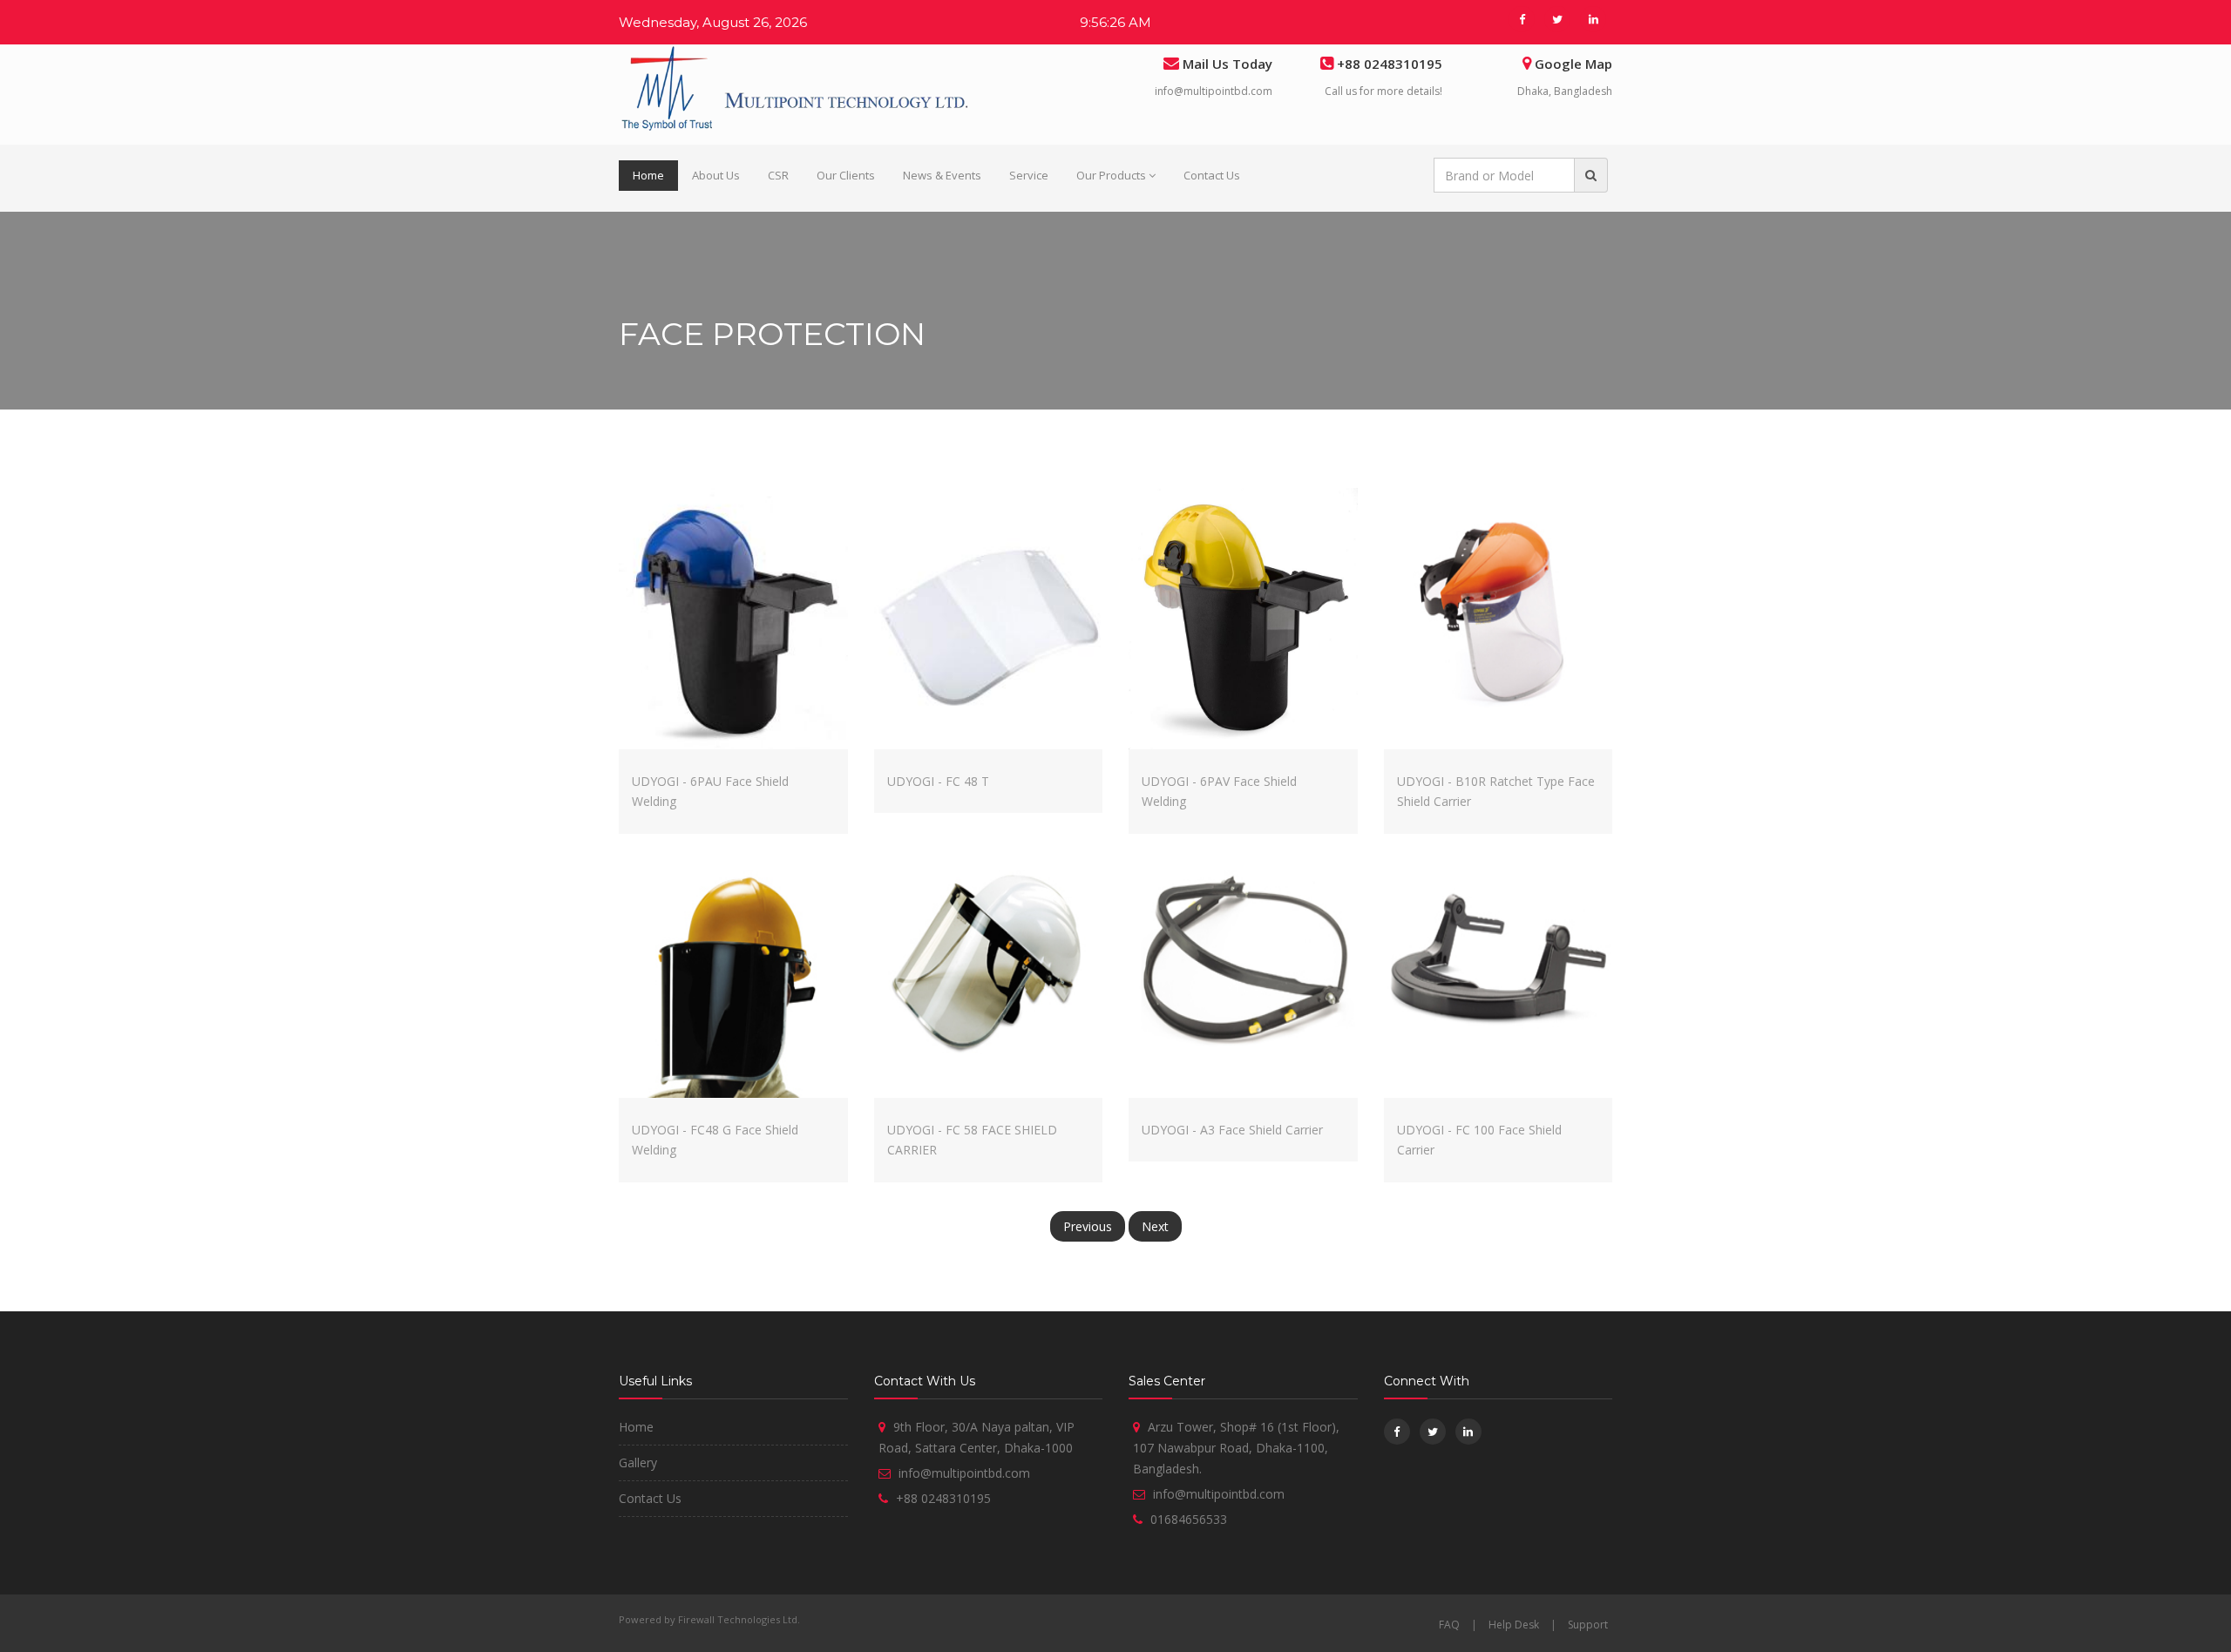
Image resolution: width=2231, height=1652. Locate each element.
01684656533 (1189, 1519)
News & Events (942, 175)
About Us (716, 175)
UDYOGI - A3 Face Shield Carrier (1232, 1130)
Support (1588, 1625)
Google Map (1573, 64)
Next (1155, 1226)
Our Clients (846, 175)
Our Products (1111, 175)
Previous (1088, 1226)
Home (648, 175)
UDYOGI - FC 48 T (938, 781)
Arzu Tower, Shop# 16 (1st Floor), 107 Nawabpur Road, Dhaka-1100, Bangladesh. (1236, 1448)
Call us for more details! (1383, 91)
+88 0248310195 (943, 1498)
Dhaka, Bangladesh (1565, 91)
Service (1029, 175)
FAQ (1449, 1625)
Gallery (638, 1462)
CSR (778, 175)
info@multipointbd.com (1214, 91)
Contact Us (1212, 175)
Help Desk (1514, 1625)
